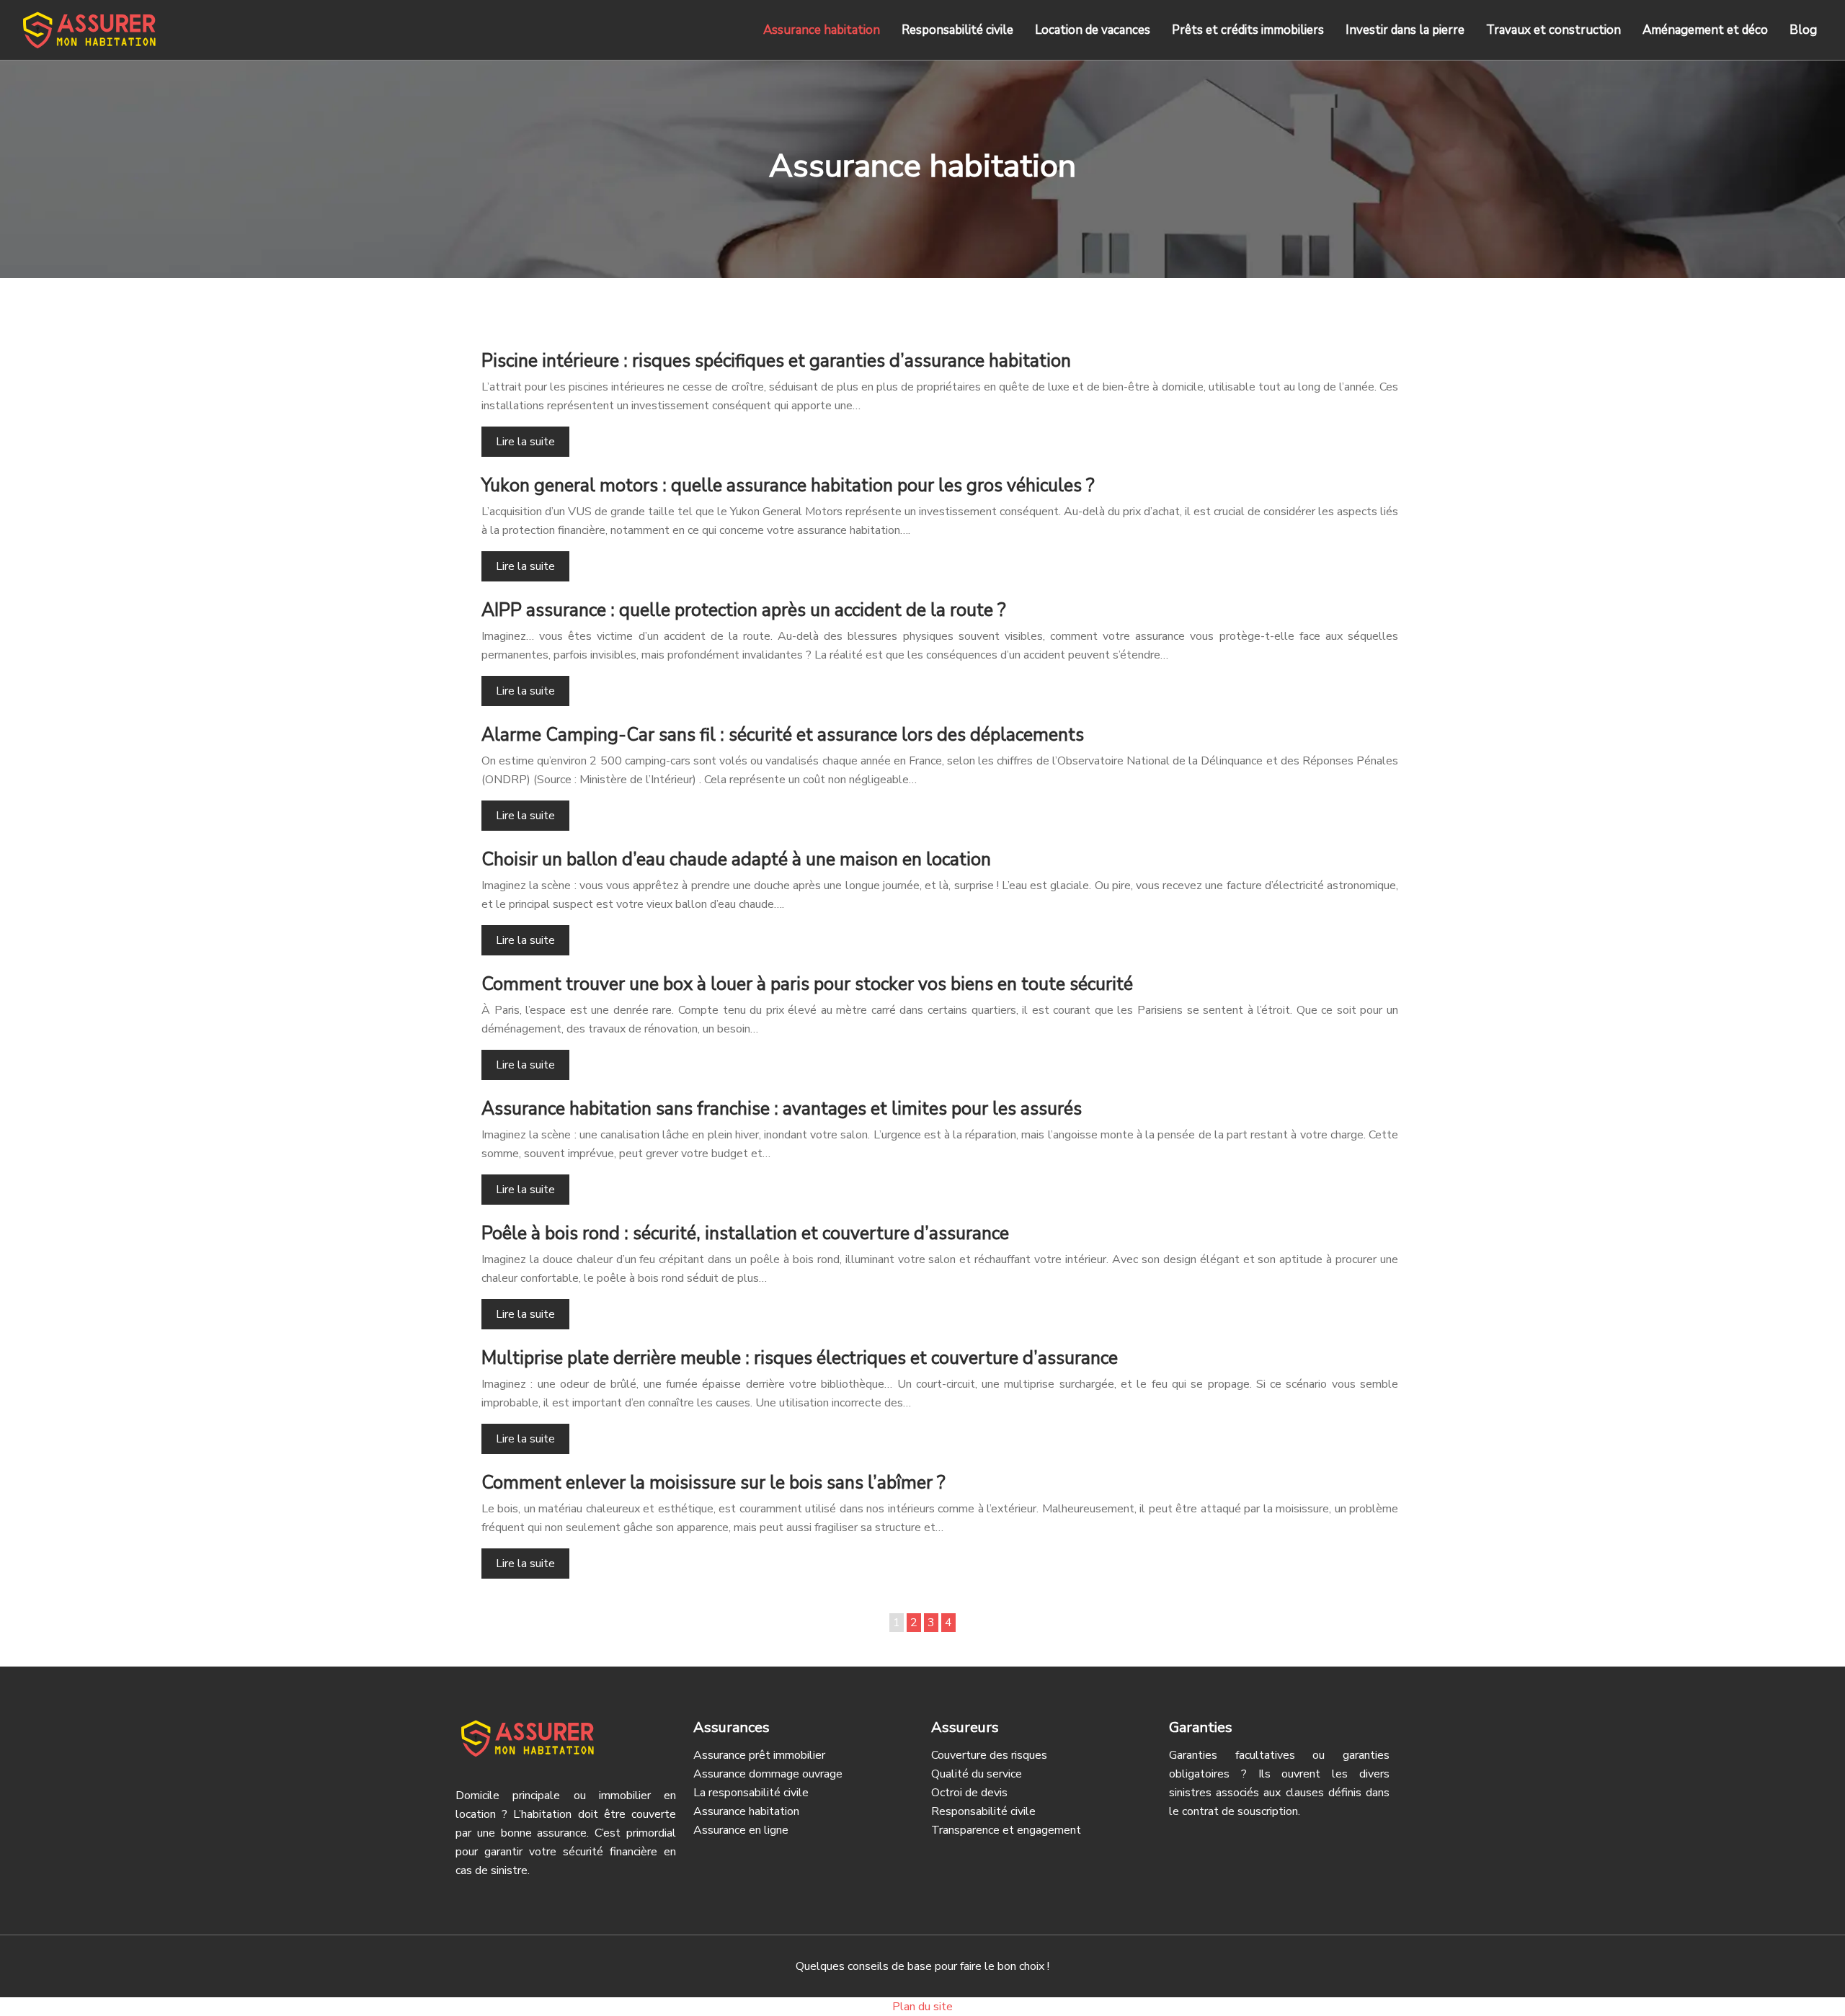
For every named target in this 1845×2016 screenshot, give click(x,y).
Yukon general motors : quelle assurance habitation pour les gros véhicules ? (788, 486)
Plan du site (922, 2007)
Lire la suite (525, 442)
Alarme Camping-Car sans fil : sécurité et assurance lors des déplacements (783, 735)
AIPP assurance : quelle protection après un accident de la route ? (744, 610)
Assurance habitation (822, 30)
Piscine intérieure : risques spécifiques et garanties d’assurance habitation (776, 361)
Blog (1803, 30)
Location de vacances (1093, 30)
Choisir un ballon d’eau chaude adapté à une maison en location (736, 860)
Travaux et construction (1553, 30)
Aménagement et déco (1705, 30)
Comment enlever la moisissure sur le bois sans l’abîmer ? (713, 1483)
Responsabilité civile (957, 30)
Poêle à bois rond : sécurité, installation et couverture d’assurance (745, 1234)
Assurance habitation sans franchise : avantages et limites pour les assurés (782, 1109)
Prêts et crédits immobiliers (1248, 30)
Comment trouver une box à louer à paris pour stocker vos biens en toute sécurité (807, 984)
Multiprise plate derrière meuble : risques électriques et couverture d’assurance (800, 1358)
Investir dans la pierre (1405, 30)
